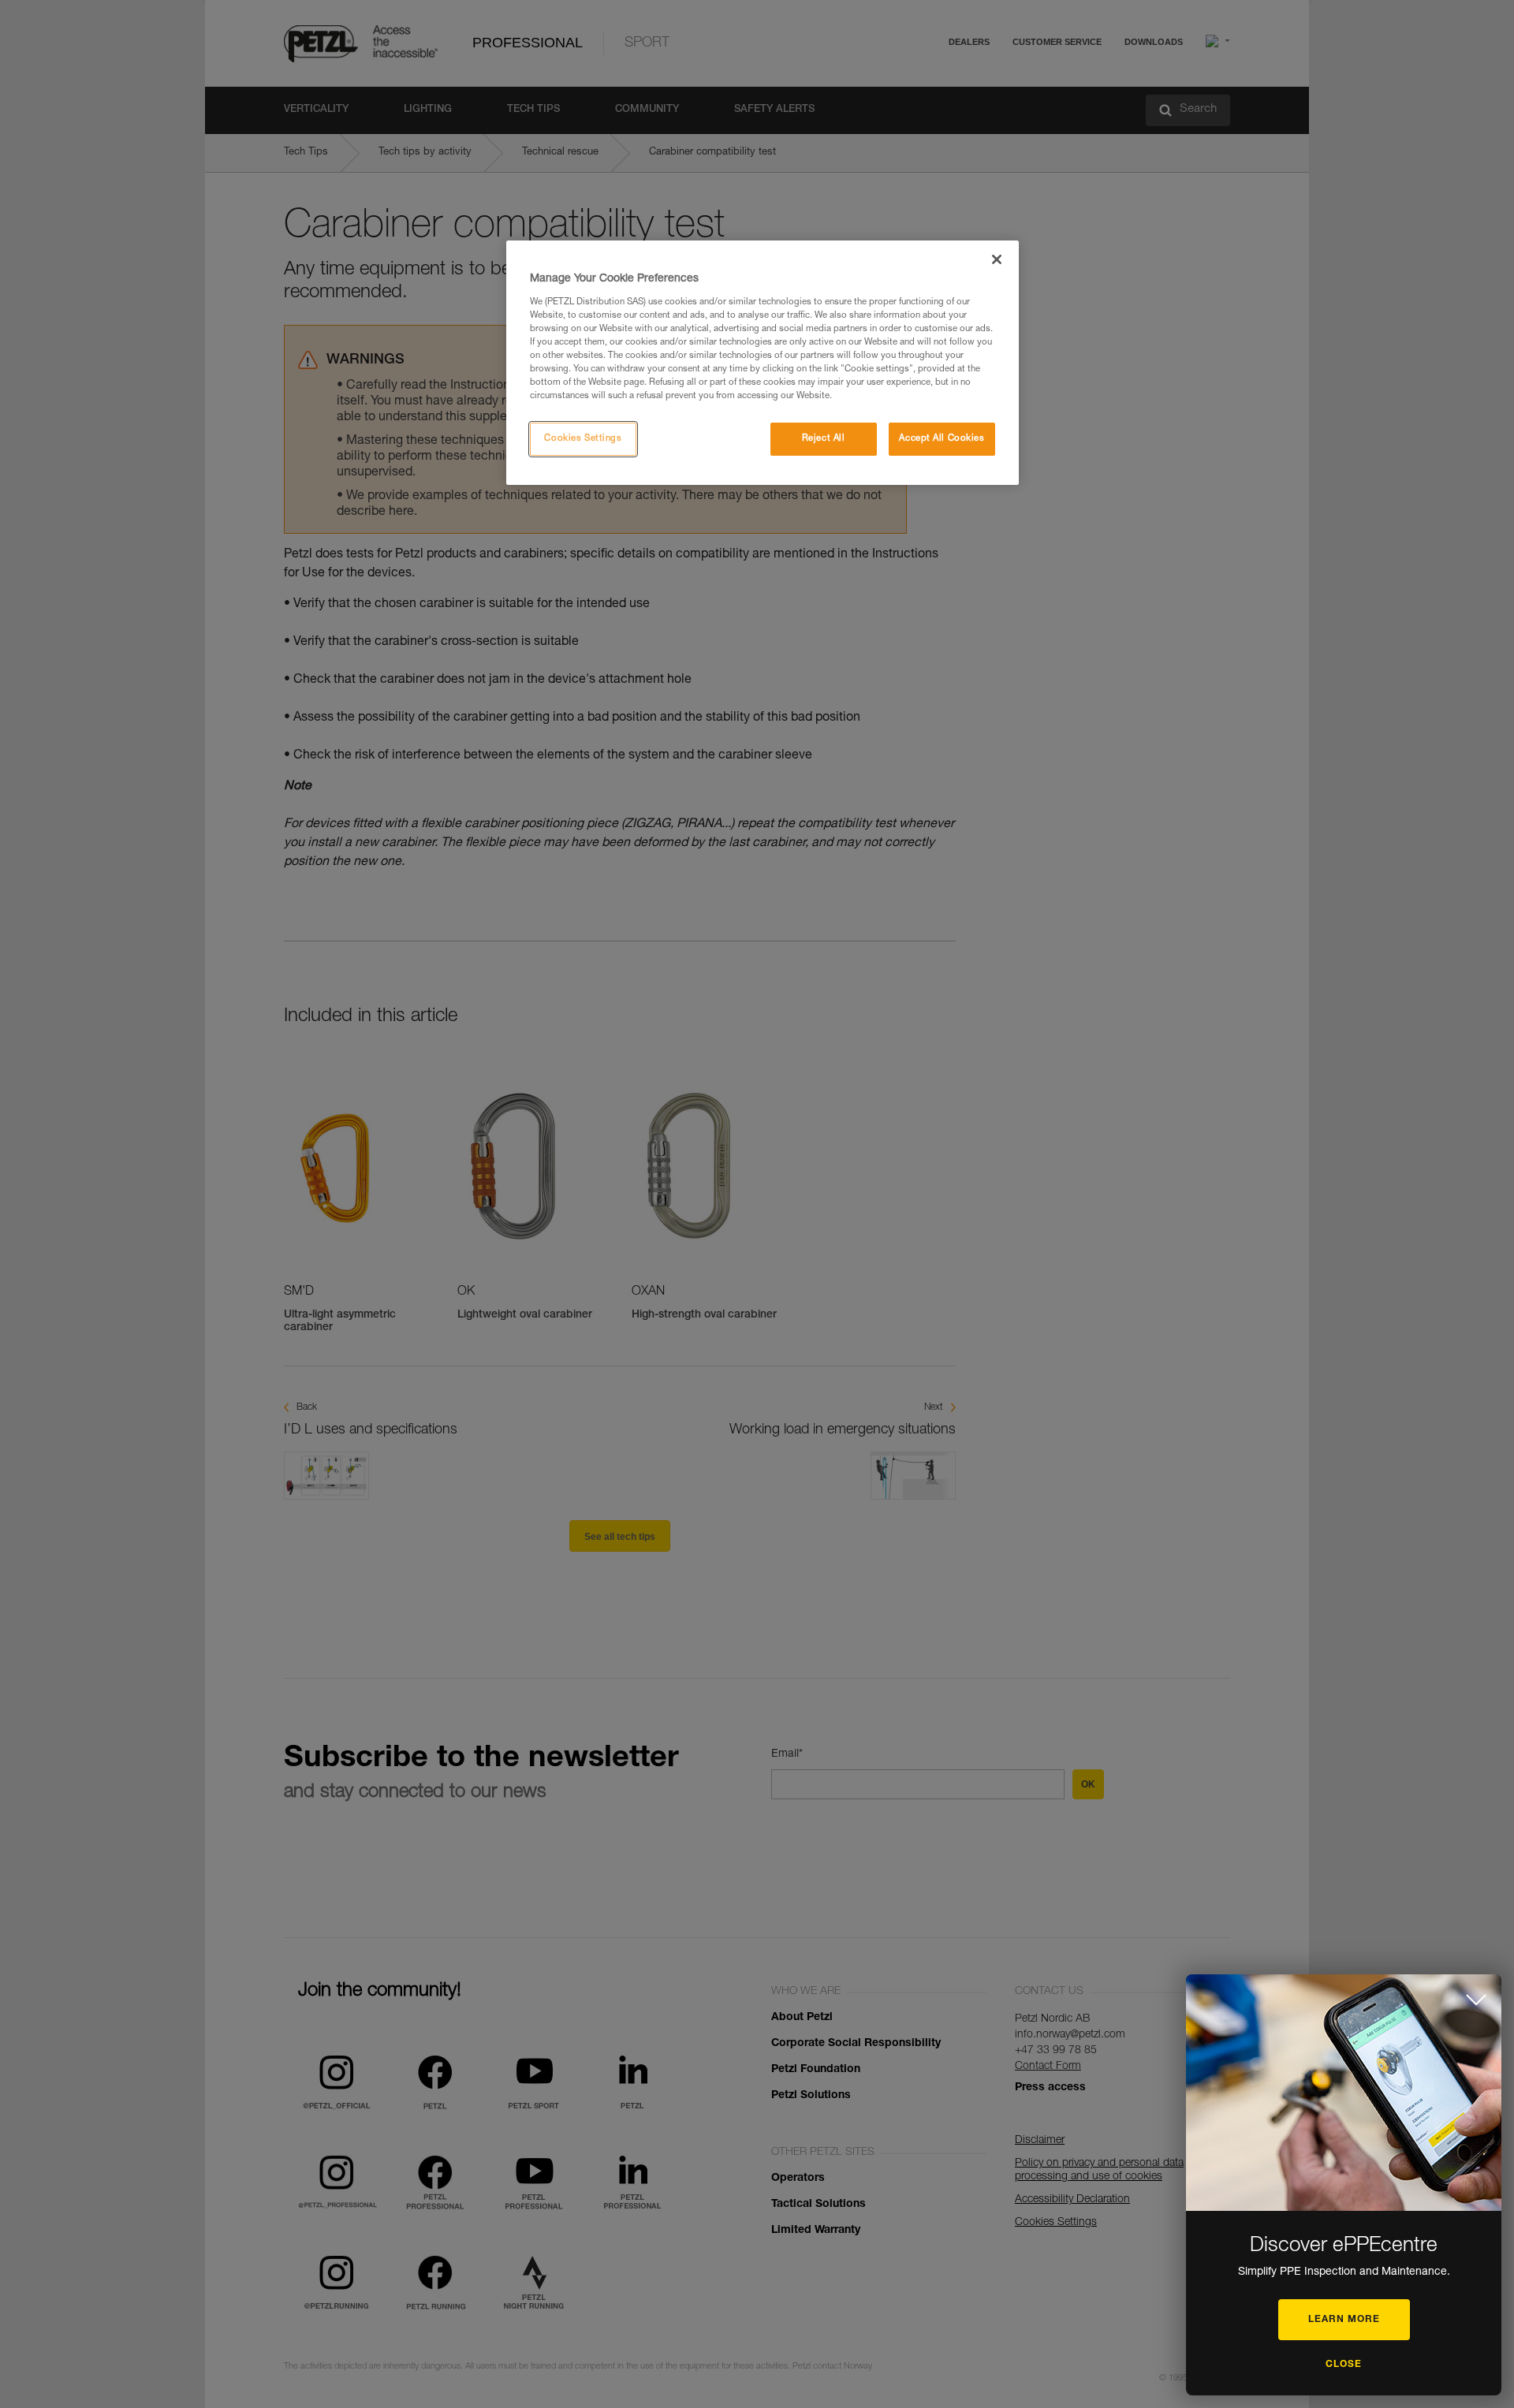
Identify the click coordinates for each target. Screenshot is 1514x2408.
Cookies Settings (583, 439)
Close (1344, 2365)
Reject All (824, 439)
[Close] (997, 259)
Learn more (1344, 2320)
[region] (763, 363)
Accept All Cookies (942, 439)
